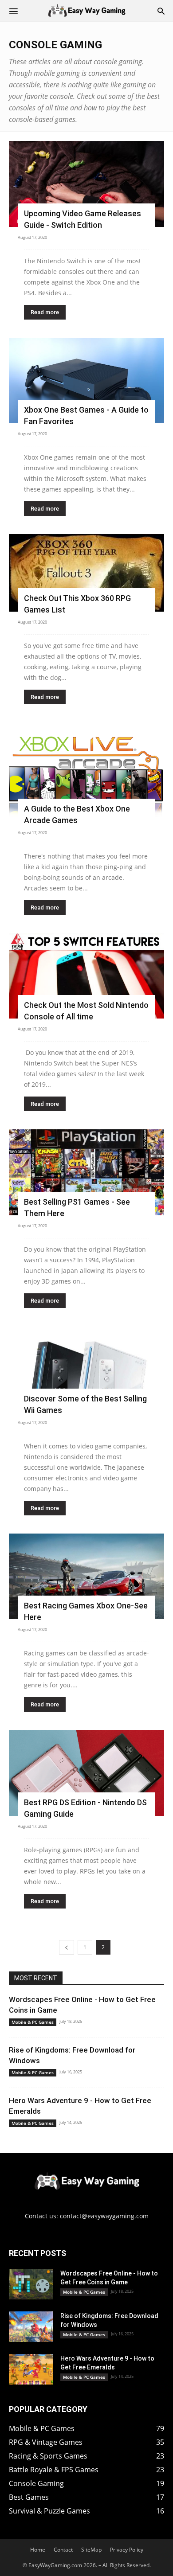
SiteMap (91, 2550)
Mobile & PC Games (33, 2022)
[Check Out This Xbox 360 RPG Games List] (86, 573)
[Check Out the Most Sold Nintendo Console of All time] (86, 976)
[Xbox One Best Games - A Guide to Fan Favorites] (86, 381)
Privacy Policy (127, 2550)
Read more (45, 312)
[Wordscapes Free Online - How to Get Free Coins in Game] (31, 2284)
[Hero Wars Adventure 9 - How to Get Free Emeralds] (31, 2369)
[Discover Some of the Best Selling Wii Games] (86, 1369)
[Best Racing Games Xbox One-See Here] (86, 1577)
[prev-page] (67, 1947)
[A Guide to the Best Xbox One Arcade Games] (86, 772)
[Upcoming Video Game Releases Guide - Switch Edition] (86, 184)
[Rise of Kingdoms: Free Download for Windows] (31, 2327)
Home (38, 2550)
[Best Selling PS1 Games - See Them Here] (86, 1172)
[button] (13, 11)
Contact (63, 2550)
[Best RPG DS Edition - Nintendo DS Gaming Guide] (86, 1773)
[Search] (161, 11)
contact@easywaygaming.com (104, 2216)
